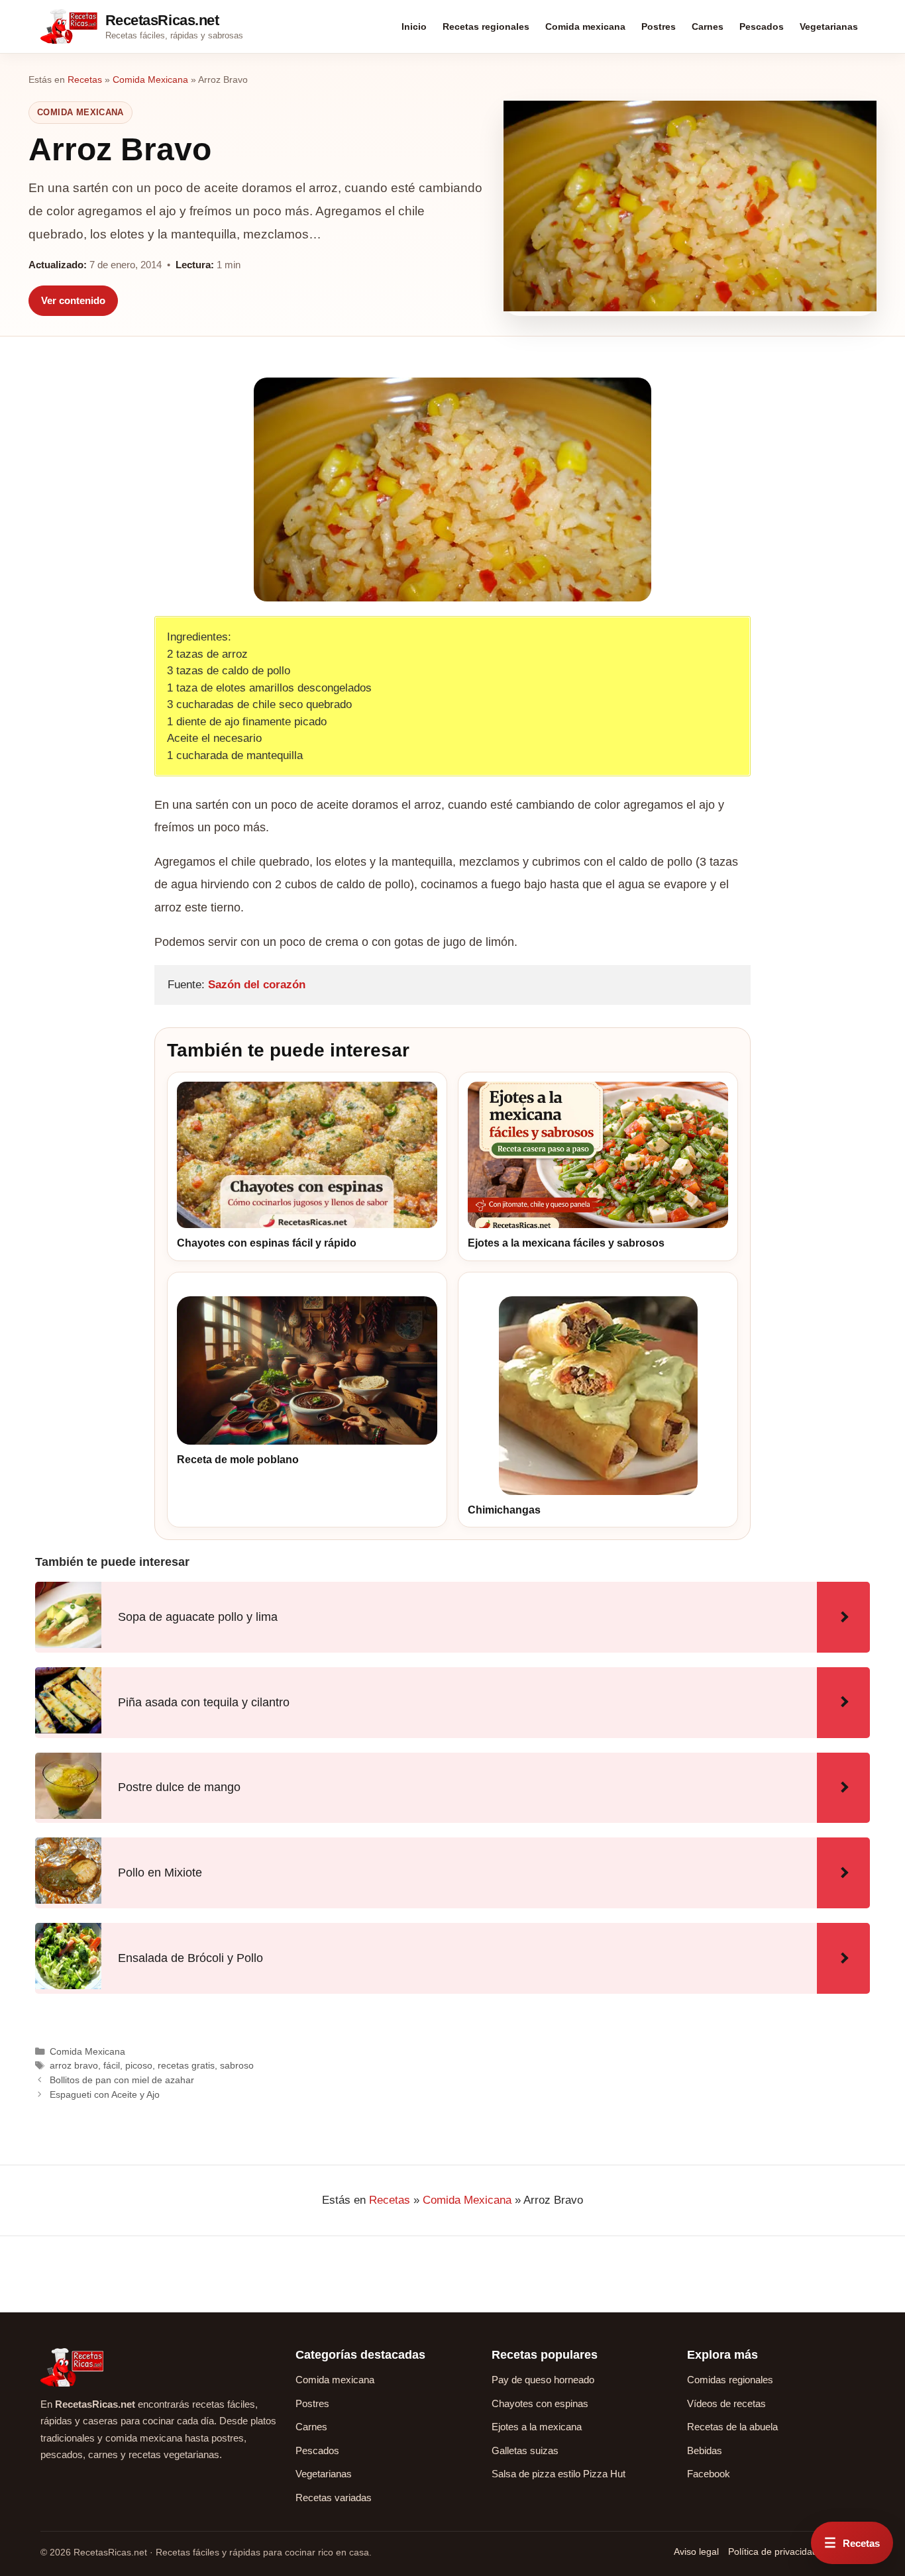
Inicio (414, 26)
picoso (139, 2065)
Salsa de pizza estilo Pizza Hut (559, 2474)
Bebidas (705, 2450)
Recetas (85, 79)
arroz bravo (74, 2065)
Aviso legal (696, 2551)
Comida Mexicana (150, 79)
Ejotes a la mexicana (537, 2427)
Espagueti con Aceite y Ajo (105, 2094)
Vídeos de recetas (726, 2403)
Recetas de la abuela (732, 2427)
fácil (112, 2065)
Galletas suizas (525, 2450)
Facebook (709, 2474)
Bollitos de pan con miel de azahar (122, 2080)
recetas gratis (186, 2065)
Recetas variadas (334, 2498)
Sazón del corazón (257, 985)
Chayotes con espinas (540, 2403)
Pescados (762, 26)
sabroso (237, 2065)
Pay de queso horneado (543, 2380)
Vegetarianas (829, 26)
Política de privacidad (773, 2551)
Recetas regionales (486, 26)
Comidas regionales (730, 2380)
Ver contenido (73, 300)
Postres (659, 26)
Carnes (708, 26)
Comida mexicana (585, 26)
